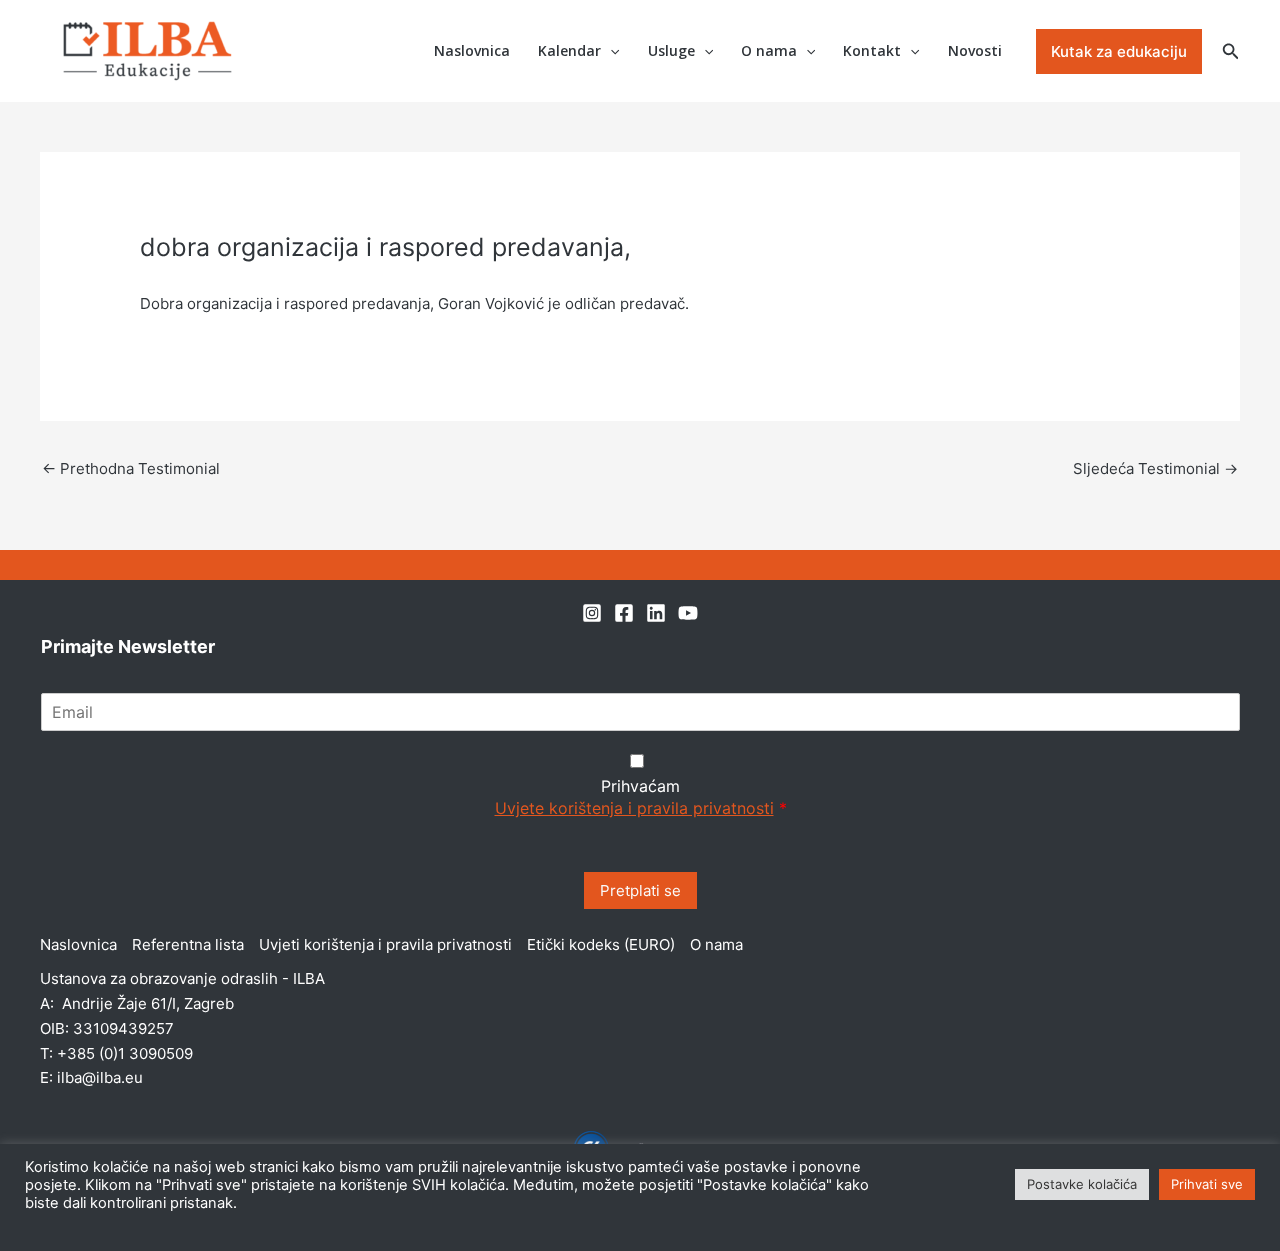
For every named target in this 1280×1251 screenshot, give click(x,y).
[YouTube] (688, 613)
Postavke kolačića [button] (1082, 1184)
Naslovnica (472, 50)
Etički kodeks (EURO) (601, 944)
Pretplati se (640, 890)
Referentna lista (188, 944)
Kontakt (872, 50)
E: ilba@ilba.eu (91, 1077)
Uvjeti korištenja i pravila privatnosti (385, 944)
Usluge (671, 50)
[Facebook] (624, 613)
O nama (769, 50)
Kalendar (569, 50)
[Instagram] (592, 613)
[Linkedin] (656, 613)
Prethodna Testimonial (131, 468)
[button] (610, 51)
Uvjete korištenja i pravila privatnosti (634, 808)
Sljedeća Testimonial (1155, 468)
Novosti (975, 50)
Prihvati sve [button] (1207, 1184)
